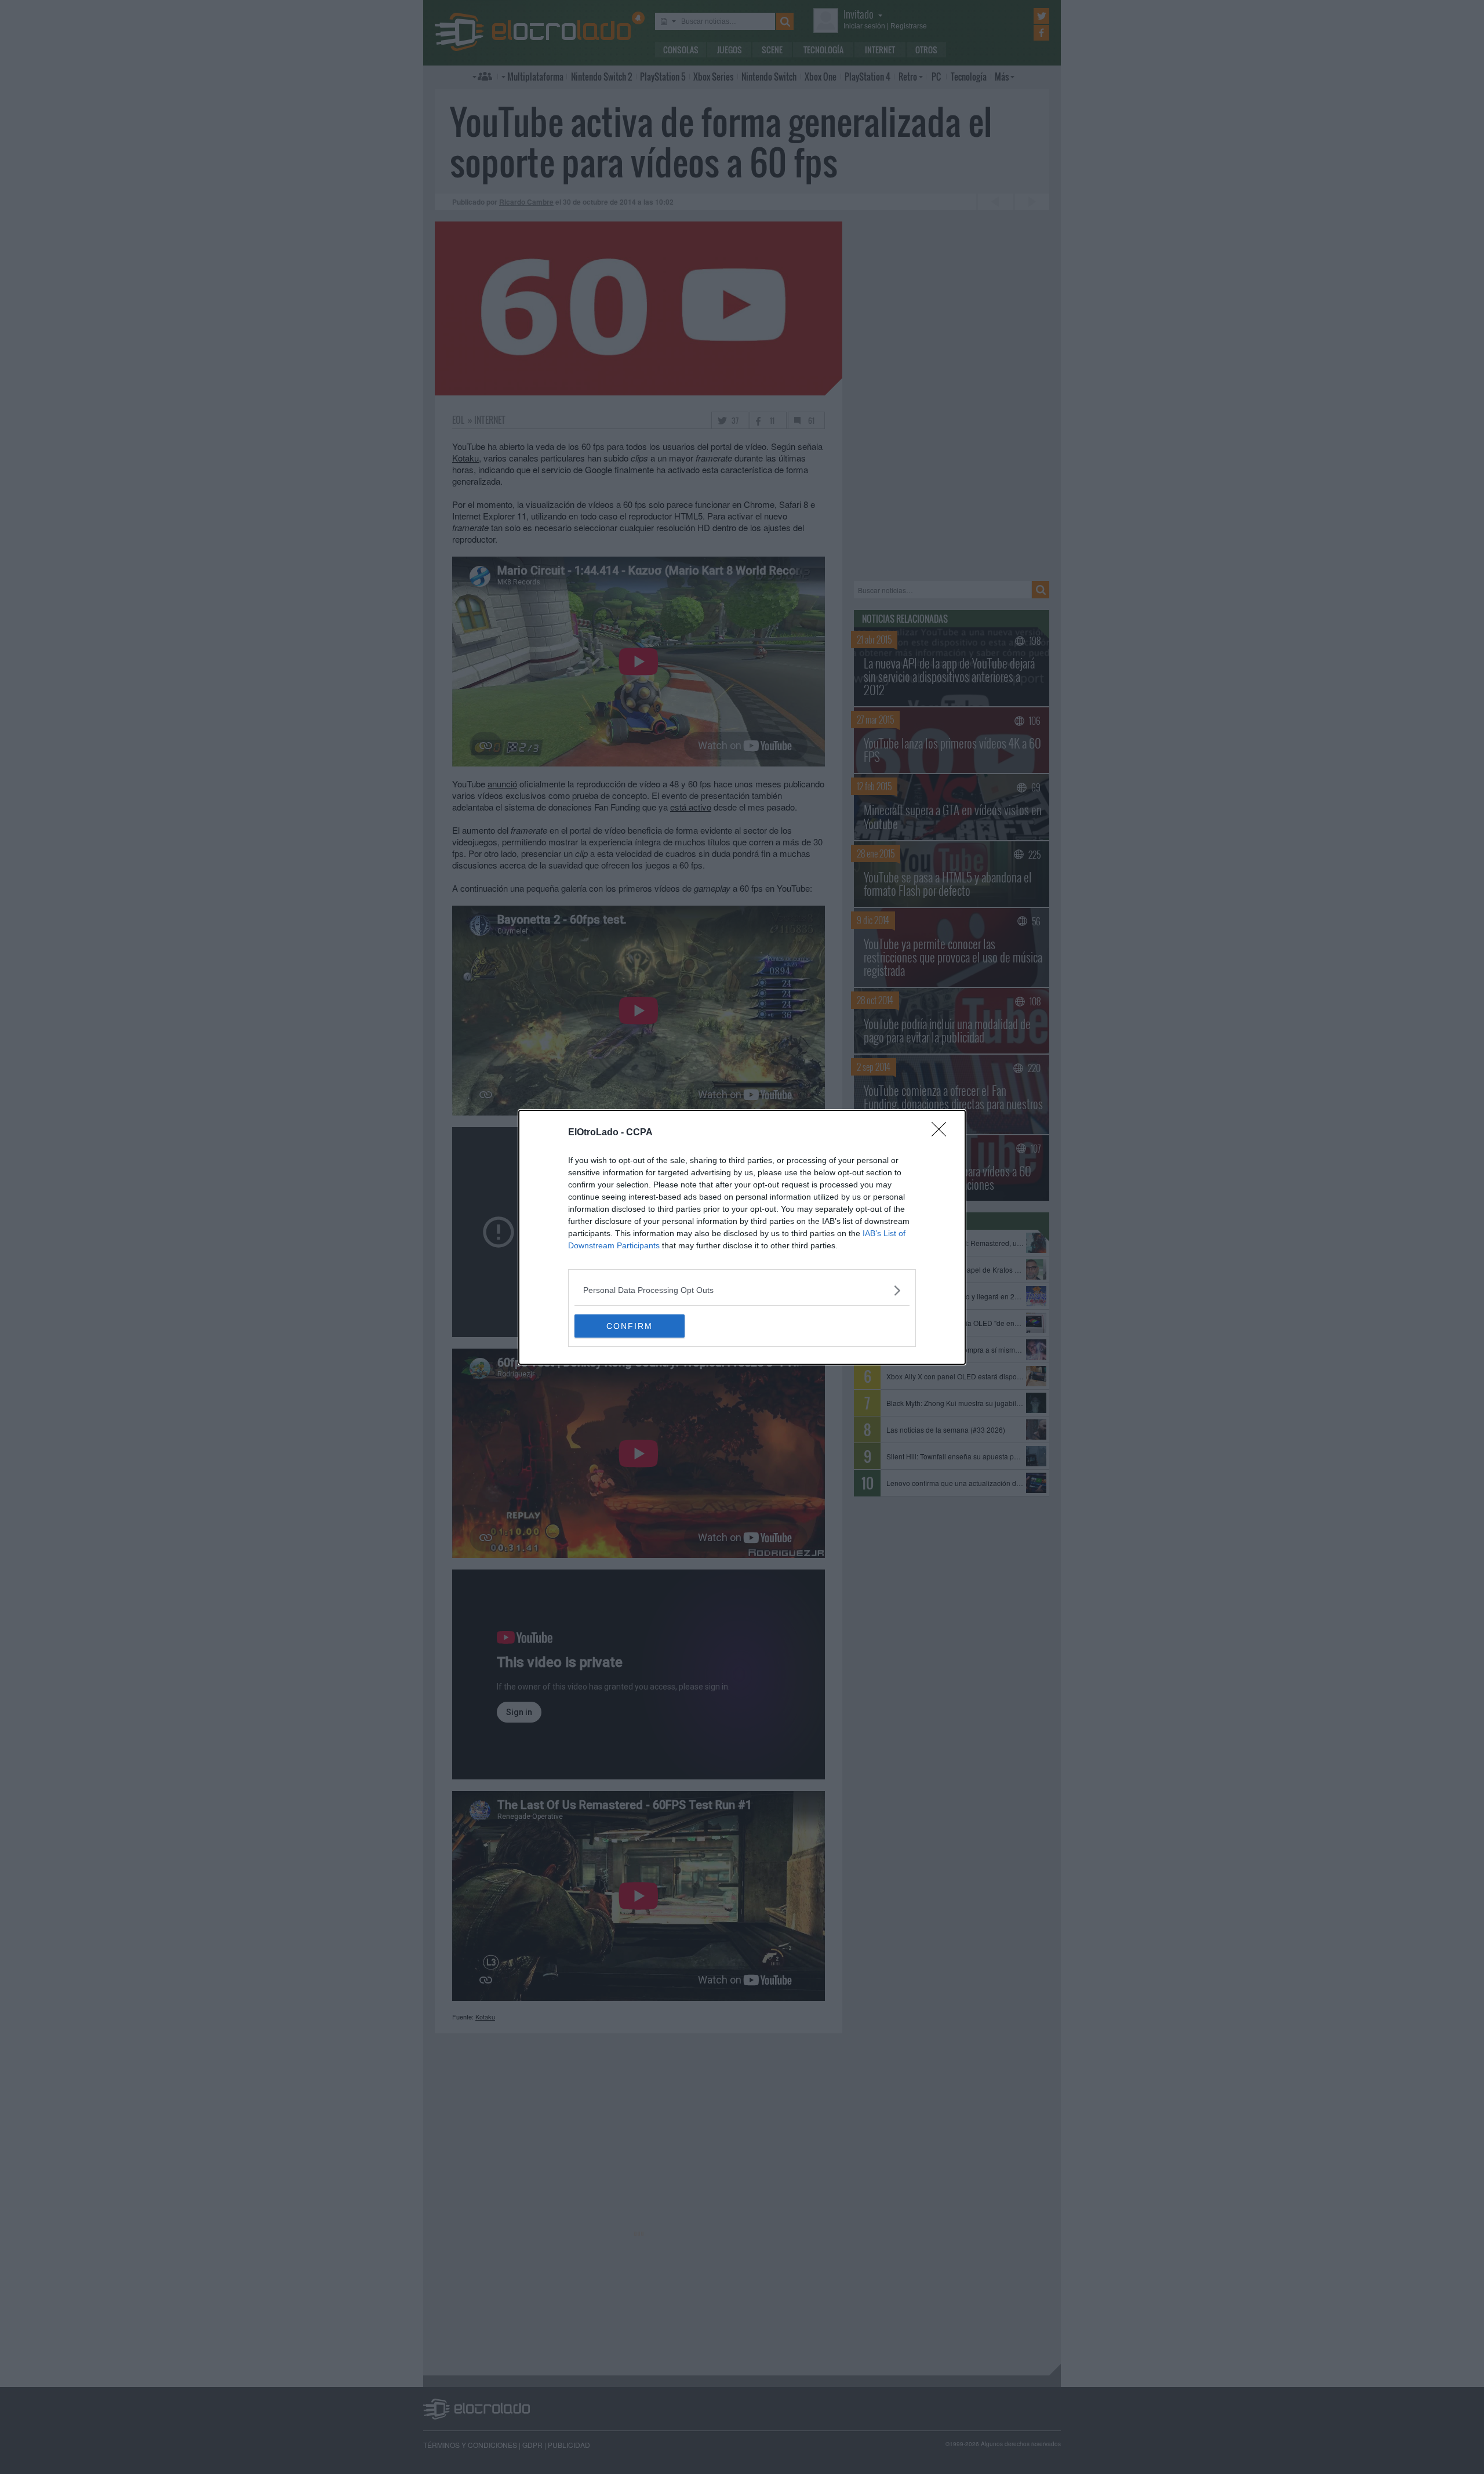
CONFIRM (630, 1326)
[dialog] (742, 1237)
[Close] (943, 1133)
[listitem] (742, 1290)
